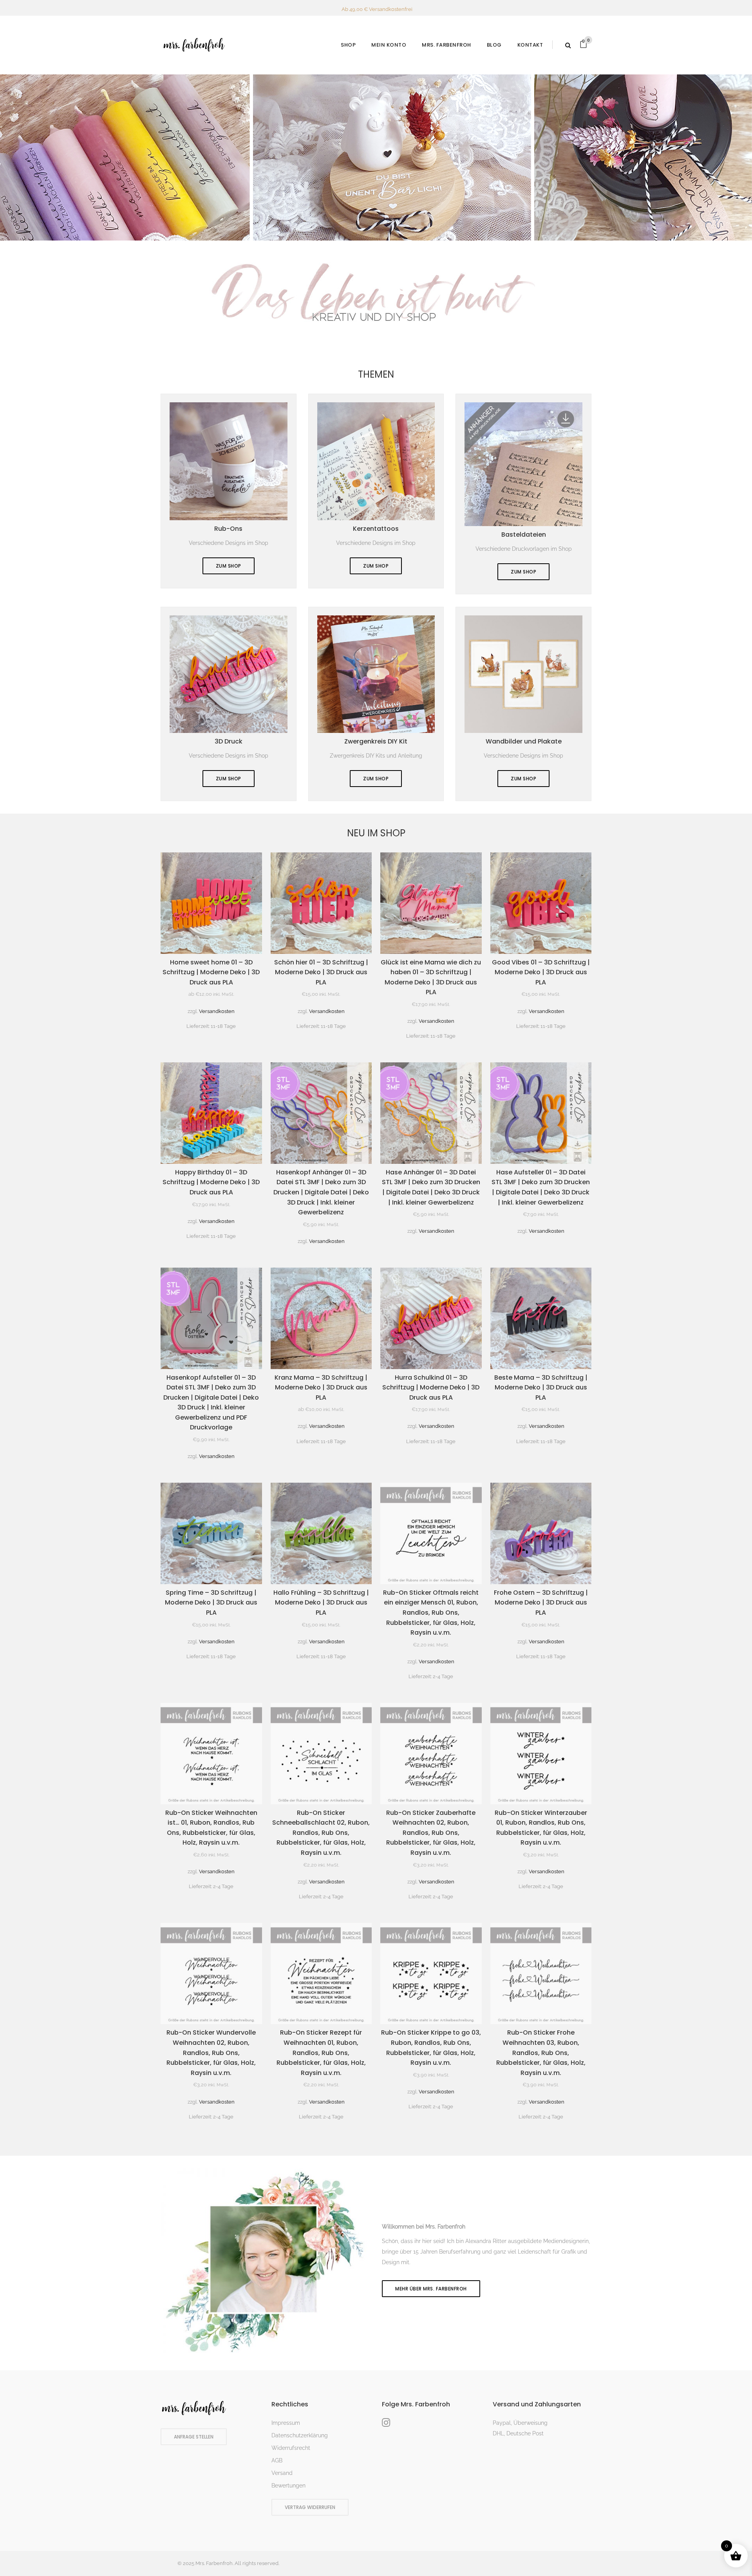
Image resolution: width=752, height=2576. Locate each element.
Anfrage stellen (194, 2437)
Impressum (286, 2423)
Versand (282, 2473)
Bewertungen (288, 2486)
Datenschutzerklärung (300, 2435)
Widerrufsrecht (291, 2448)
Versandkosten (217, 1011)
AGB (277, 2460)
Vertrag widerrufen (310, 2507)
